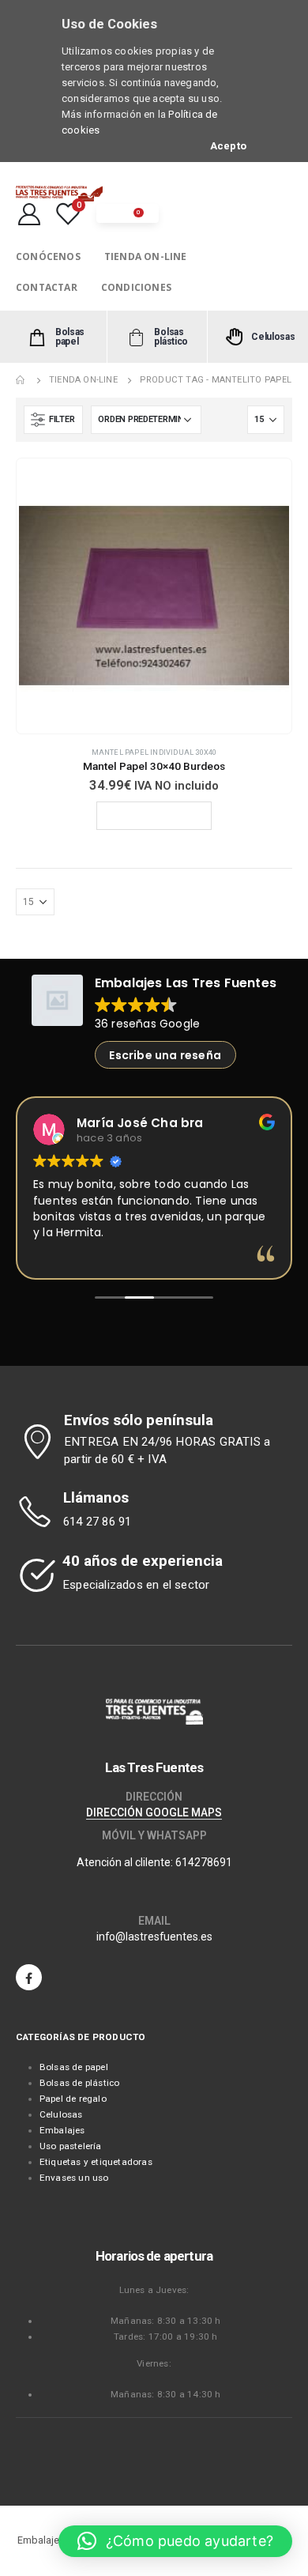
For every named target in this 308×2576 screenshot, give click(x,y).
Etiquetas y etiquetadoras (96, 2162)
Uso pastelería (71, 2146)
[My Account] (29, 213)
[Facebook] (29, 1977)
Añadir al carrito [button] (160, 815)
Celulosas (61, 2114)
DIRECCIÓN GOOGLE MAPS (154, 1812)
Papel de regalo (73, 2099)
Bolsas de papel (74, 2067)
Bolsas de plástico (80, 2083)
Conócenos (48, 256)
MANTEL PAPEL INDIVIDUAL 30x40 (154, 752)
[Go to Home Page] (21, 380)
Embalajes (62, 2130)
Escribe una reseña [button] (165, 1055)
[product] (154, 596)
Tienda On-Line (146, 256)
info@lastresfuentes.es (154, 1937)
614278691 (204, 1862)
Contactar (47, 287)
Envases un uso (74, 2178)
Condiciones (136, 287)
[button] (175, 2541)
